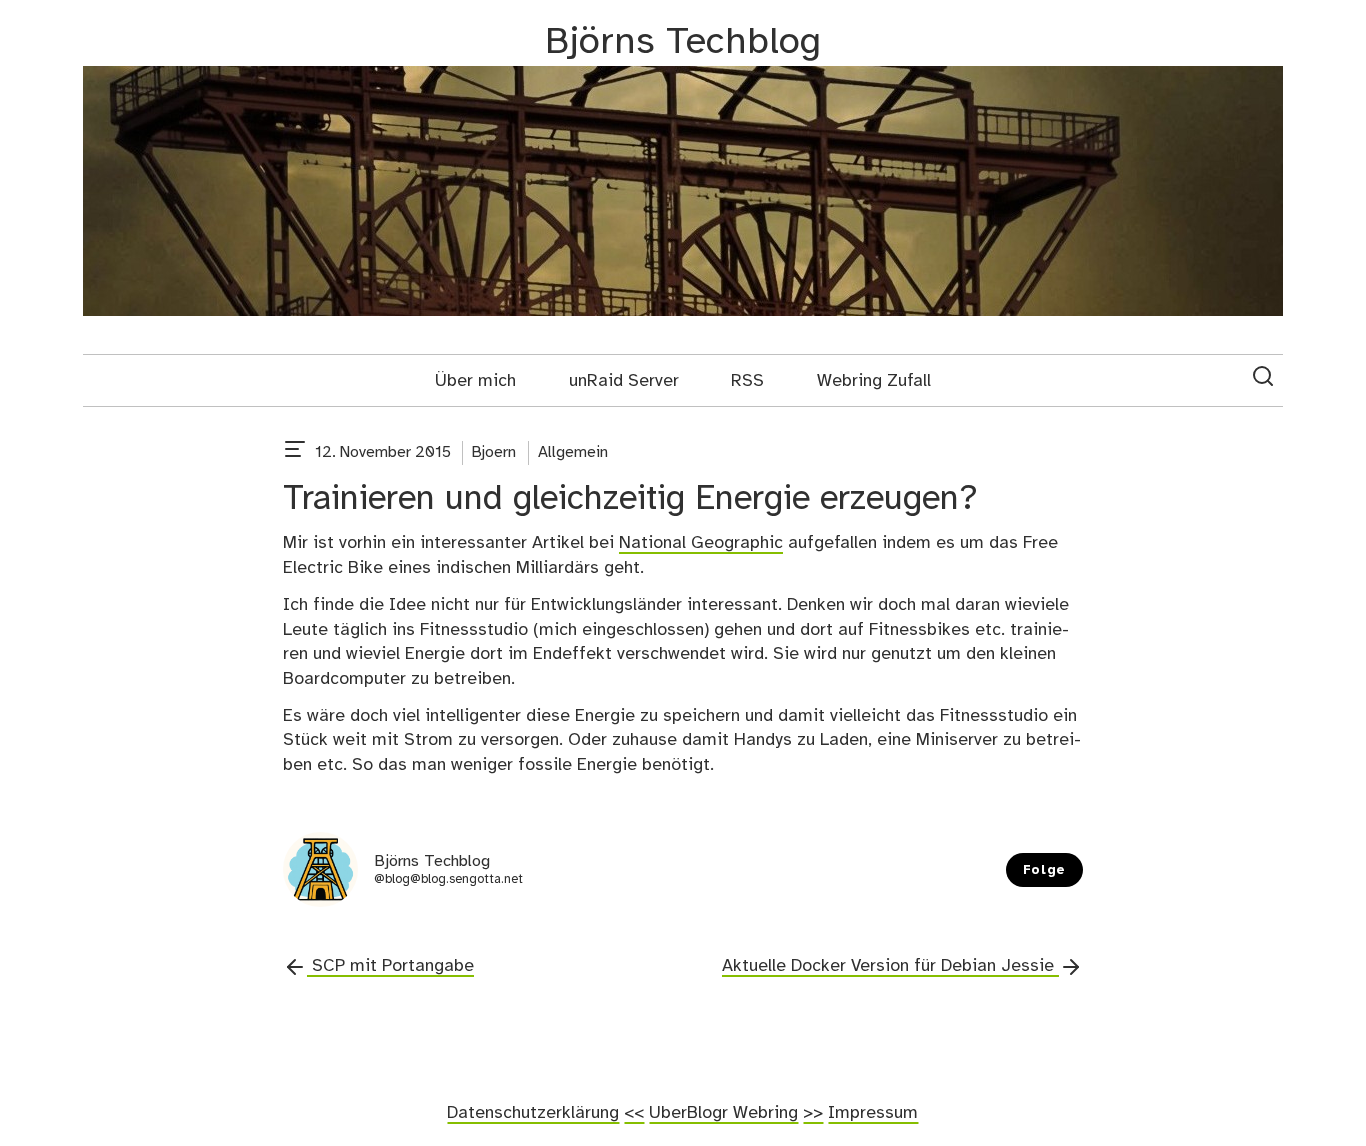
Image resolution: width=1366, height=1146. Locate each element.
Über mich (475, 381)
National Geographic (701, 543)
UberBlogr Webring (723, 1113)
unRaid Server (624, 381)
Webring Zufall (874, 381)
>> (813, 1113)
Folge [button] (1044, 870)
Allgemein (573, 452)
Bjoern (494, 452)
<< (634, 1113)
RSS (747, 381)
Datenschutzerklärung (533, 1113)
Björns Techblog (683, 42)
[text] (295, 453)
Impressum (873, 1113)
